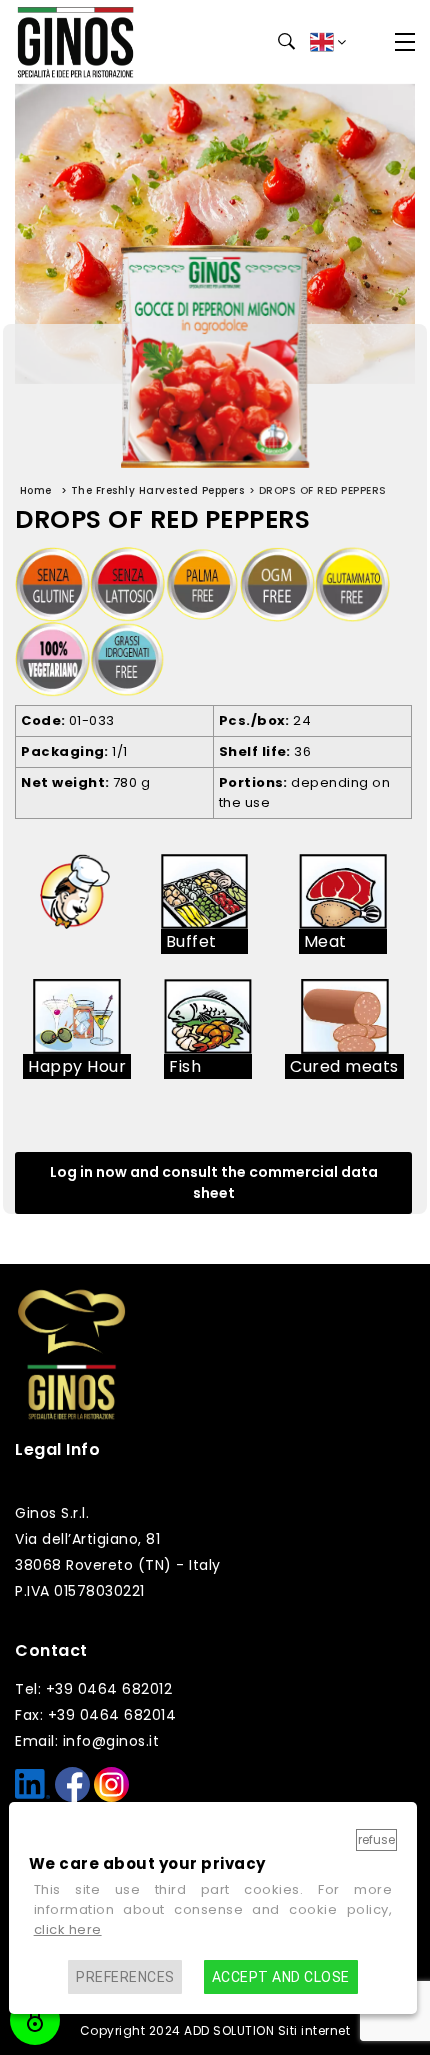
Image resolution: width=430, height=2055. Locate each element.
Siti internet (314, 2030)
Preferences (125, 1977)
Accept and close (281, 1977)
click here (68, 1929)
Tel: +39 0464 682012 (93, 1689)
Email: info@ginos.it (87, 1741)
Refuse (376, 1839)
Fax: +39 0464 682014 (95, 1715)
